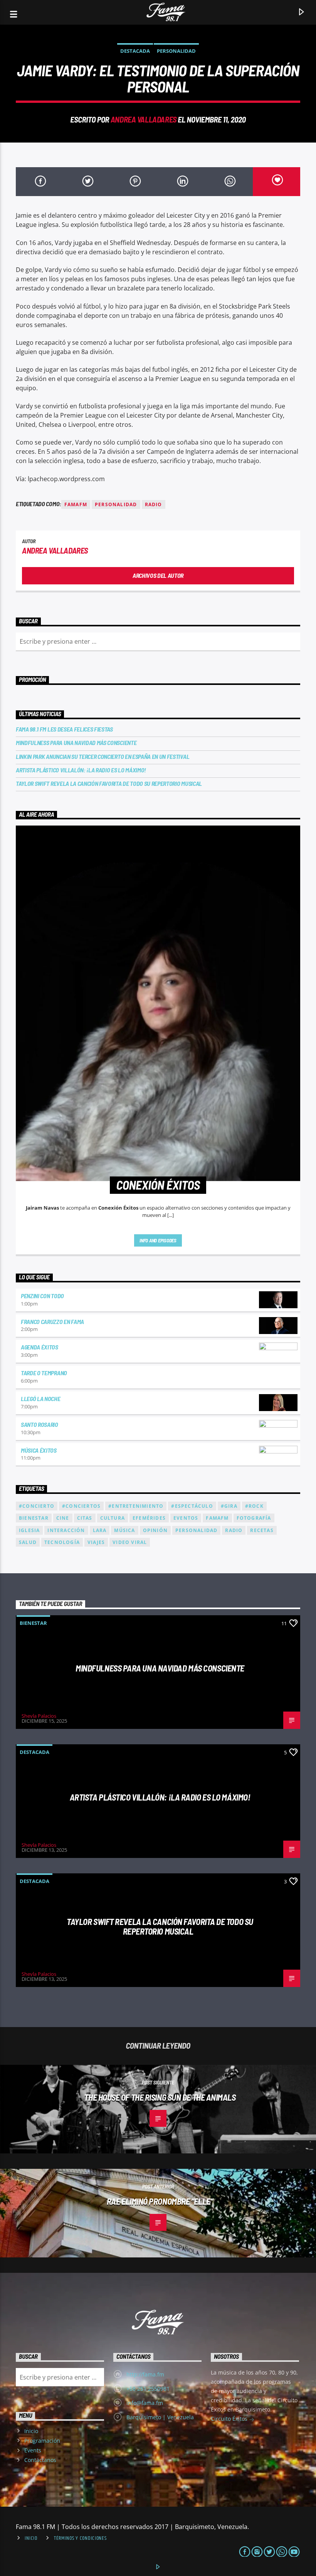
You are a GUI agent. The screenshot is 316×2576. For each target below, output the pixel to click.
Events (33, 2450)
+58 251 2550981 (148, 2389)
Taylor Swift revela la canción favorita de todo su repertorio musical (109, 783)
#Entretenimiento (136, 1506)
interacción (66, 1530)
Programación (42, 2441)
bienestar (34, 1518)
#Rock (254, 1506)
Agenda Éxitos (39, 1347)
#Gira (229, 1506)
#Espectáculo (192, 1506)
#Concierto (37, 1506)
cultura (113, 1518)
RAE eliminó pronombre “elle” (160, 2201)
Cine (63, 1518)
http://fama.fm (145, 2374)
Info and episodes (158, 1240)
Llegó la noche (41, 1399)
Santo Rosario (39, 1424)
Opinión (155, 1530)
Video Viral (130, 1542)
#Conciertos (81, 1506)
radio (154, 504)
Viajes (96, 1542)
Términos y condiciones (80, 2538)
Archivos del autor (158, 575)
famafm (76, 504)
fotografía (254, 1518)
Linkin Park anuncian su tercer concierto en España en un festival (103, 756)
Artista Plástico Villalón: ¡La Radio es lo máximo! (81, 770)
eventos (186, 1518)
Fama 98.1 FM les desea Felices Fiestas (64, 729)
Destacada (135, 51)
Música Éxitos (39, 1450)
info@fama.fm (145, 2403)
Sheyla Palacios (39, 1716)
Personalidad (176, 51)
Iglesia (29, 1530)
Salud (28, 1542)
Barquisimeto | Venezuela (160, 2417)
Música (124, 1530)
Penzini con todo (42, 1296)
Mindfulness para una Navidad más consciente (76, 743)
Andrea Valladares (144, 119)
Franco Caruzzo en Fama (52, 1322)
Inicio (31, 2431)
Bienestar (33, 1623)
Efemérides (149, 1518)
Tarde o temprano (44, 1373)
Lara (100, 1530)
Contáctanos (40, 2460)
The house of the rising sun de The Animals (160, 2097)
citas (85, 1518)
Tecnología (62, 1542)
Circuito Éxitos (230, 2419)
